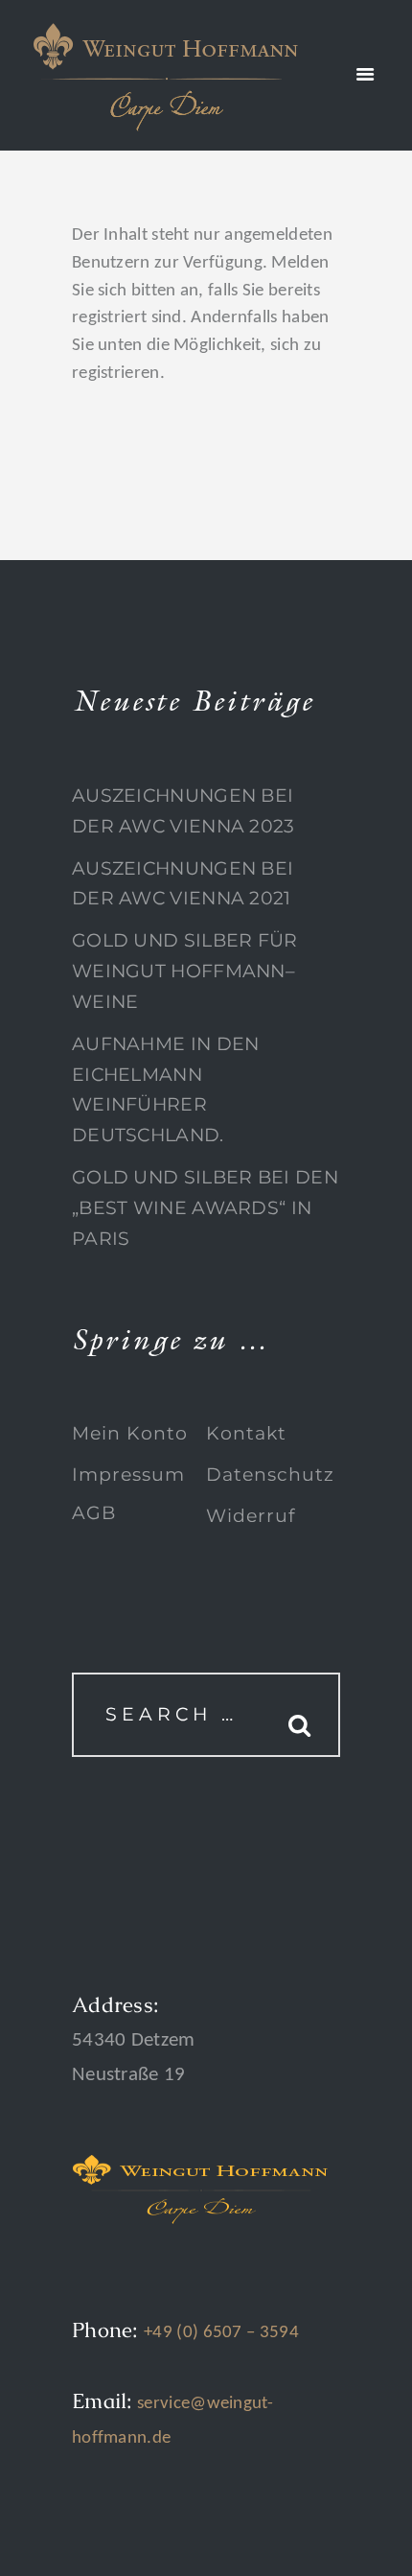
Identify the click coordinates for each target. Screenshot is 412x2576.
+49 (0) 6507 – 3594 (221, 2333)
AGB (94, 1513)
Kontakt (246, 1433)
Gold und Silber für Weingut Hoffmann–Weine (185, 971)
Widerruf (251, 1516)
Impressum (128, 1475)
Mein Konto (130, 1433)
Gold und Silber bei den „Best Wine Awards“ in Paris (205, 1207)
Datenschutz (270, 1475)
